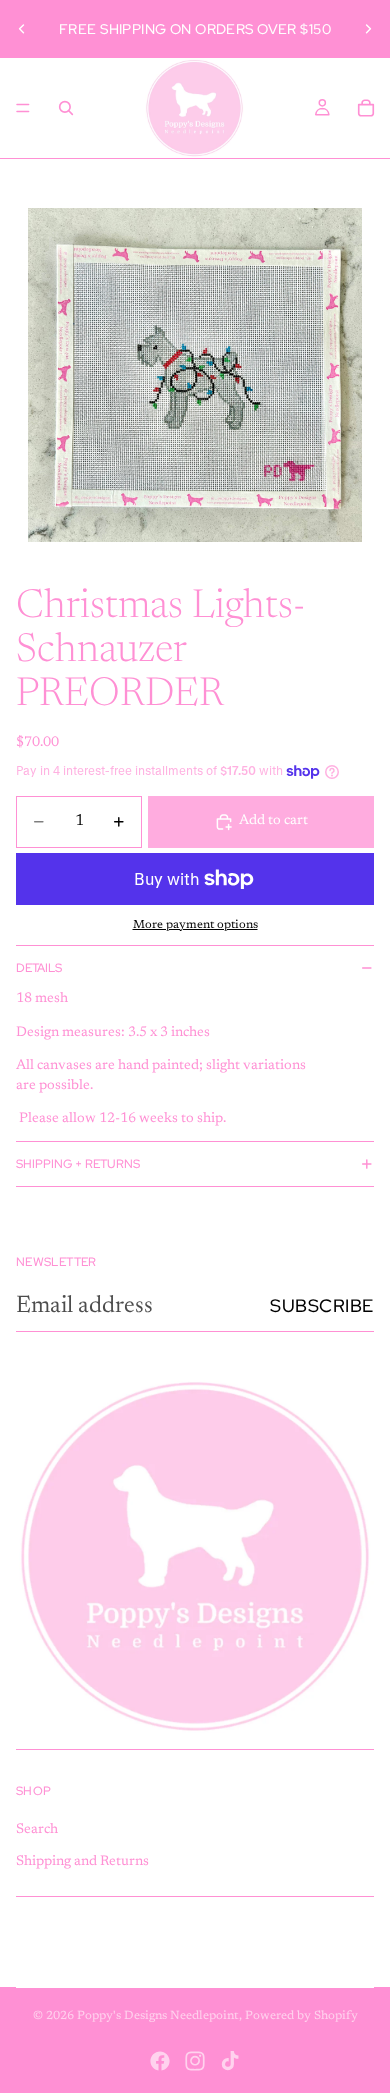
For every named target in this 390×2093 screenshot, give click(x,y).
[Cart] (366, 108)
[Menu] (23, 108)
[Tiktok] (230, 2061)
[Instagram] (195, 2061)
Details (39, 968)
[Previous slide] (22, 29)
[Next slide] (368, 29)
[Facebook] (160, 2061)
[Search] (66, 108)
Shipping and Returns (82, 1862)
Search (37, 1830)
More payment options (195, 925)
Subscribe (322, 1305)
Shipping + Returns (78, 1164)
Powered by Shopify (301, 2016)
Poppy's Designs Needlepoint (158, 2016)
